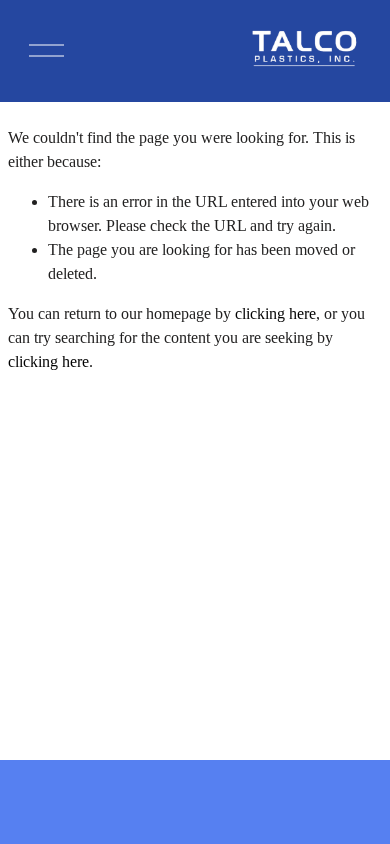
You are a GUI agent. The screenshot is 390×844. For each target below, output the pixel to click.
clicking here (275, 313)
